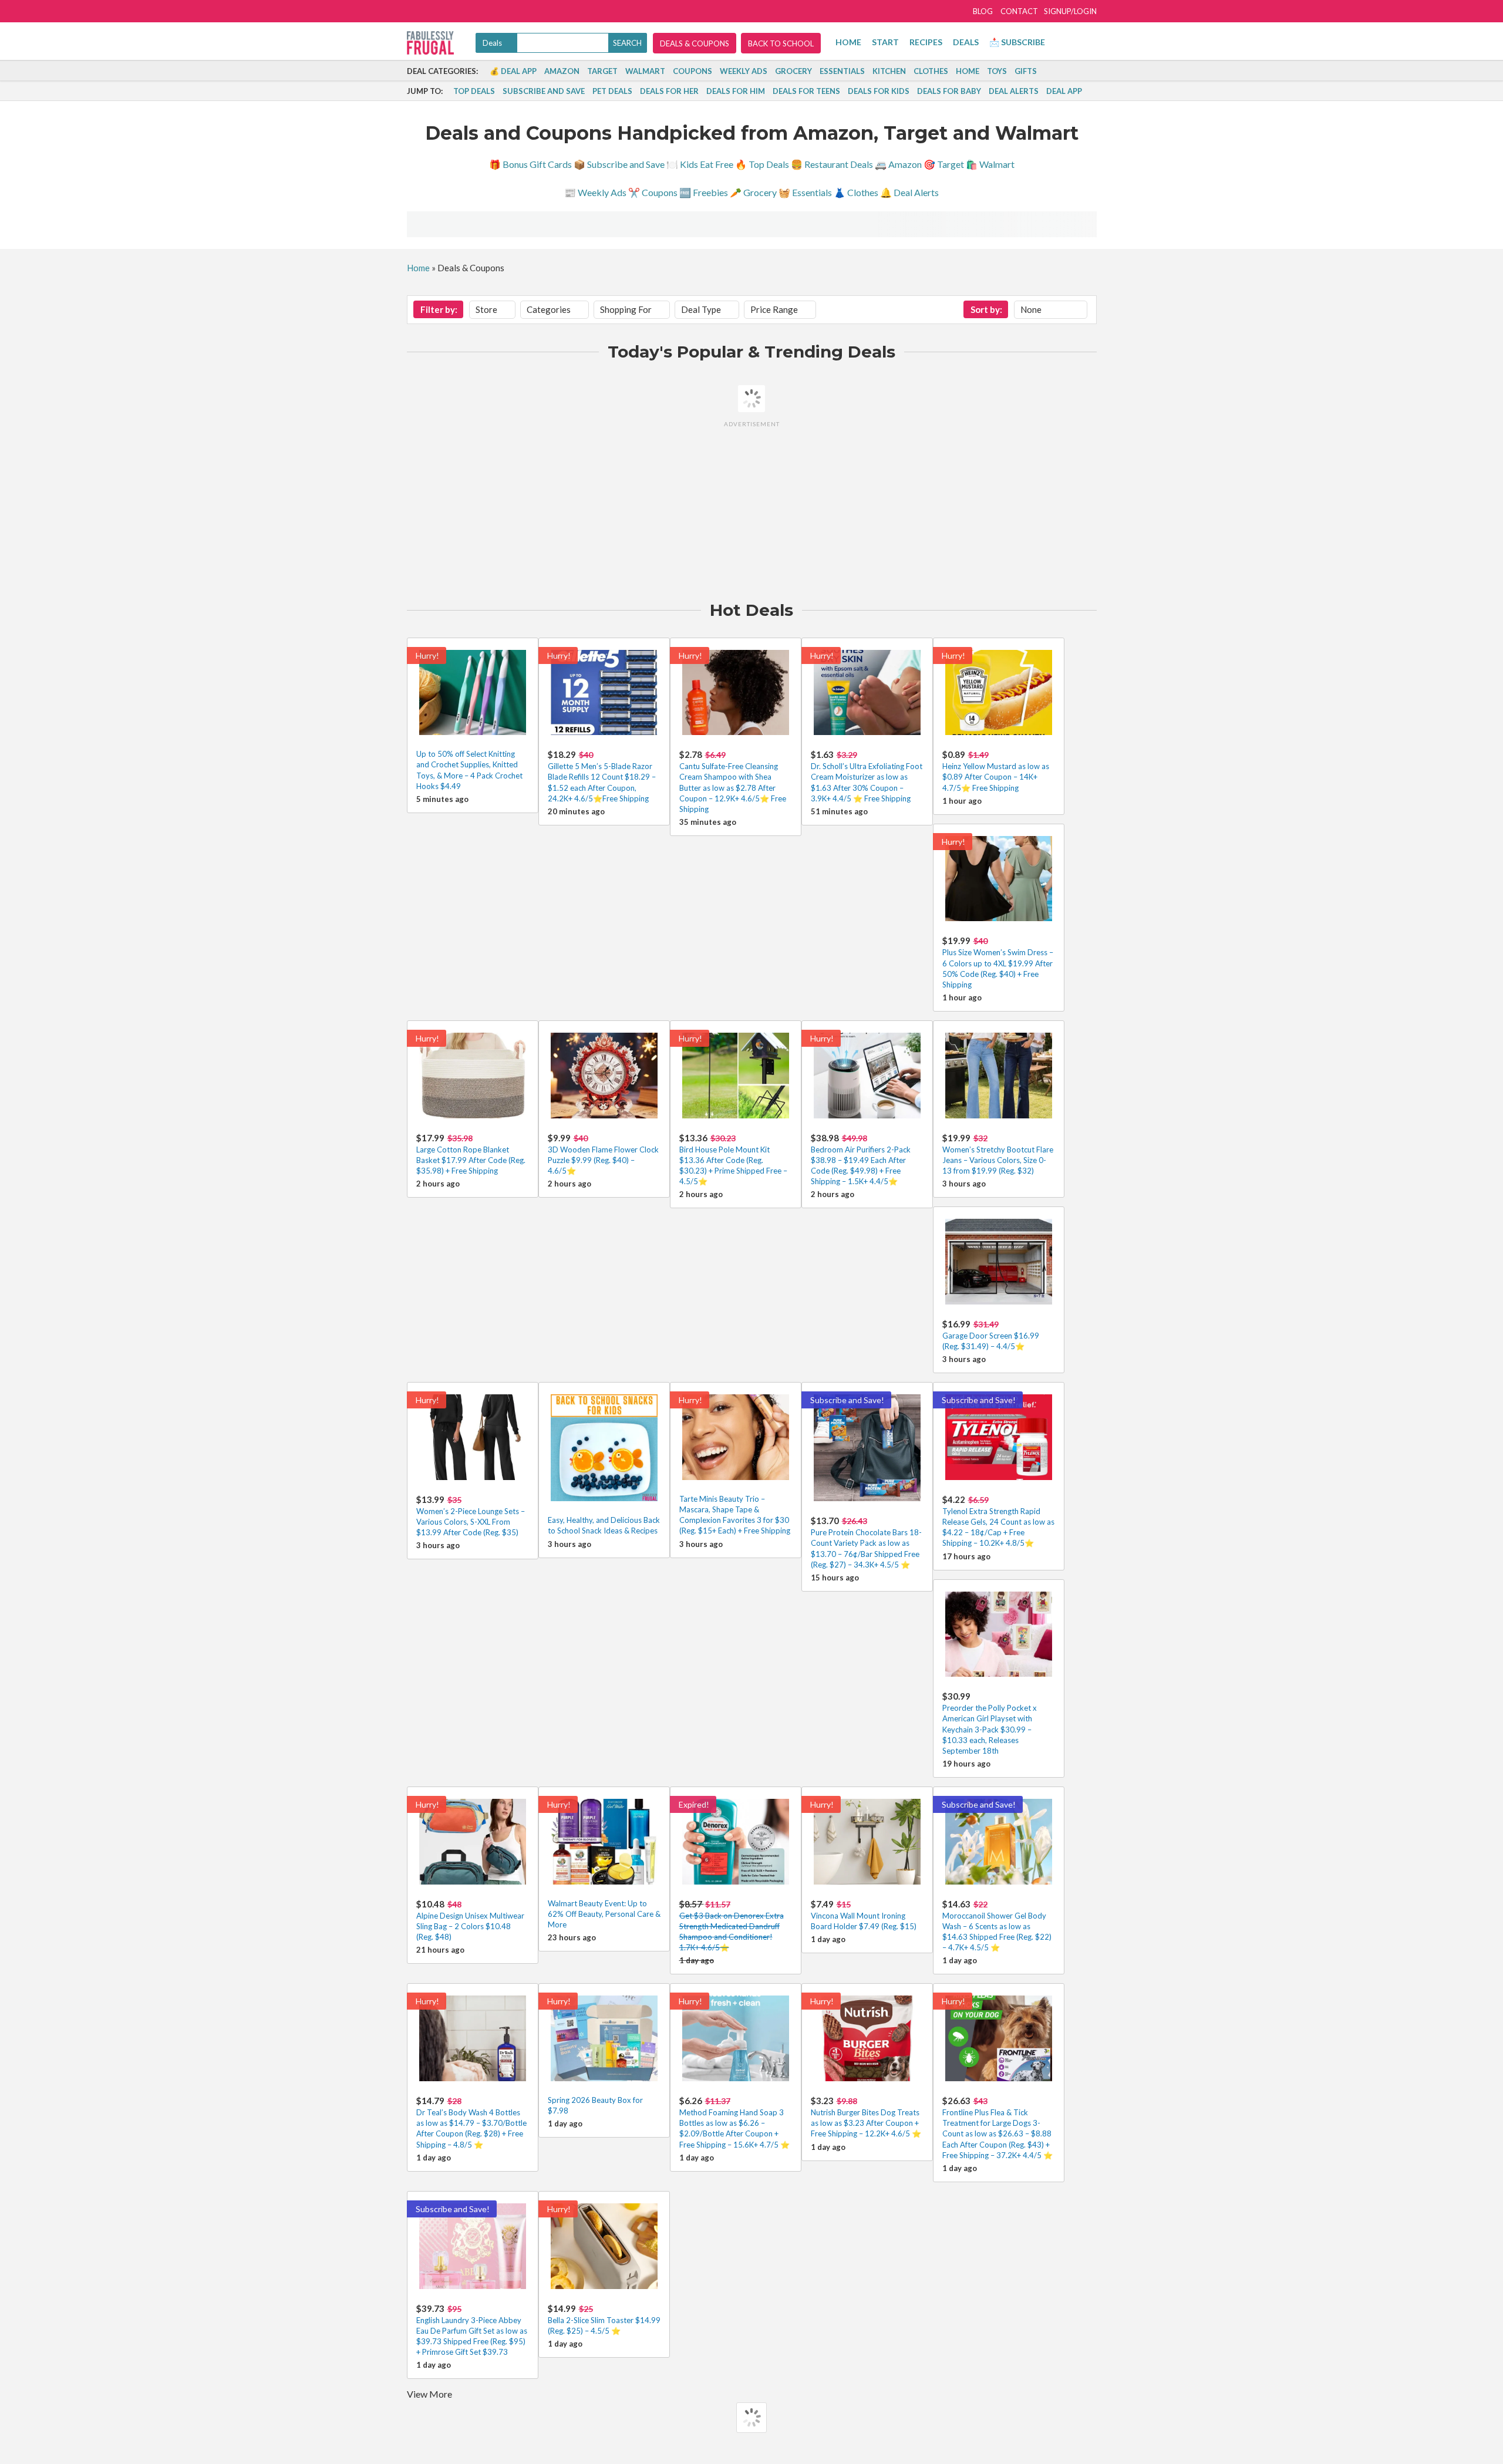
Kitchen (889, 71)
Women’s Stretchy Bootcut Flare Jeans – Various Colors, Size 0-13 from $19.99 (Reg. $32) (998, 1160)
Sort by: (986, 309)
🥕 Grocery (753, 192)
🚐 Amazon (898, 164)
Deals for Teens (806, 91)
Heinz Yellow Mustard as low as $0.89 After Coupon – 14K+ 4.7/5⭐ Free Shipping (996, 777)
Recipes (926, 42)
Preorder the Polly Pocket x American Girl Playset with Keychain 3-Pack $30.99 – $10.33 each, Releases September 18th (990, 1729)
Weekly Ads (744, 71)
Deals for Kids (879, 91)
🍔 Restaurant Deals (832, 164)
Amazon (562, 71)
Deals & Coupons (695, 43)
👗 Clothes (856, 192)
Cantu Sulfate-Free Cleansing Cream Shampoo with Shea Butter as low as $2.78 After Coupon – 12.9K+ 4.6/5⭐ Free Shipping (733, 788)
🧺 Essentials (805, 192)
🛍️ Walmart (990, 164)
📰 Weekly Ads (595, 192)
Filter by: (439, 309)
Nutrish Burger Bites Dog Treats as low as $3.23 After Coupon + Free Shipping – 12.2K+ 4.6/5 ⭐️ (866, 2123)
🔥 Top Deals (762, 164)
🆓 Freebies (704, 192)
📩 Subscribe (1017, 42)
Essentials (842, 71)
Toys (997, 71)
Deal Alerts (1014, 91)
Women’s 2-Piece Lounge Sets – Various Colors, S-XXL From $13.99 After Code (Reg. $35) (471, 1522)
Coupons (692, 71)
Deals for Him (736, 91)
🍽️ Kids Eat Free (700, 164)
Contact (1019, 11)
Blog (983, 11)
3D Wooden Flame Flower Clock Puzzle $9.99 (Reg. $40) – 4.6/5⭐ (603, 1160)
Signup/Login (1070, 11)
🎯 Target (944, 164)
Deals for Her (669, 91)
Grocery (793, 71)
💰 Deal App (513, 71)
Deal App (1064, 91)
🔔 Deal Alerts (909, 192)
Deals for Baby (949, 91)
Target (602, 71)
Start (885, 42)
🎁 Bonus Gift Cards (530, 164)
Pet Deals (612, 91)
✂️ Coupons (653, 192)
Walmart (645, 71)
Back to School (781, 43)
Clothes (931, 71)
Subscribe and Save (544, 91)
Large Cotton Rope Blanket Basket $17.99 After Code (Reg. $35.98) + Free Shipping (471, 1160)
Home (848, 42)
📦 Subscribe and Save (619, 164)
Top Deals (474, 91)
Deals (966, 42)
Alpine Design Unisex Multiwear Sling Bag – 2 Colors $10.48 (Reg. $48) (470, 1926)
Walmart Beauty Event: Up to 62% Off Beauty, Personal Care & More (604, 1914)
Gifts (1026, 71)
